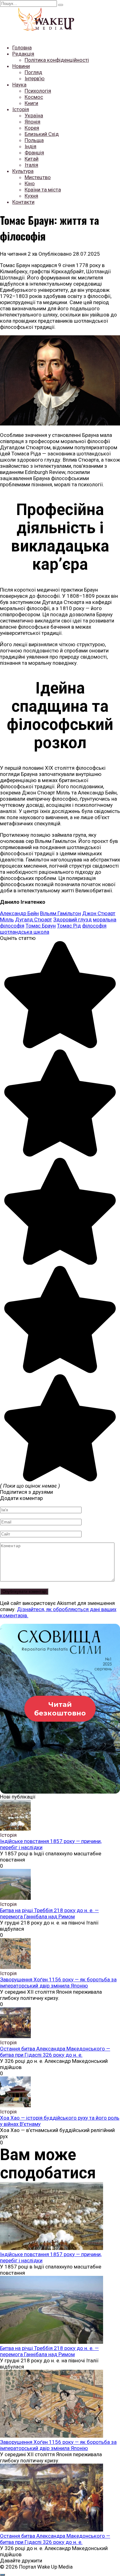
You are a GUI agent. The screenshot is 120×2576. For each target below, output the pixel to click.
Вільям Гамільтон (60, 913)
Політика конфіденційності (57, 60)
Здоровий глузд (72, 919)
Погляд (33, 72)
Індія (30, 146)
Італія (31, 165)
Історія (21, 109)
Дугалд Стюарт (34, 919)
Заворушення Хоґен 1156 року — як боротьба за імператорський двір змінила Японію (58, 1983)
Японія (32, 122)
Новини (21, 66)
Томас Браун (41, 926)
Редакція (23, 54)
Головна (22, 48)
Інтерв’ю (35, 78)
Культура (23, 171)
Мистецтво (38, 177)
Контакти (23, 202)
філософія (94, 926)
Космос (34, 97)
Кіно (30, 183)
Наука (19, 85)
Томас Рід (69, 926)
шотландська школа (25, 932)
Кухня (31, 196)
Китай (32, 159)
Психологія (38, 91)
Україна (34, 115)
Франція (34, 153)
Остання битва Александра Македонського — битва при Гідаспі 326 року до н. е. (55, 2052)
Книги (31, 103)
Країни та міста (43, 190)
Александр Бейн (19, 913)
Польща (34, 140)
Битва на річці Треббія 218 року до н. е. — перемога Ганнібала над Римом (49, 1913)
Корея (32, 128)
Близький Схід (42, 134)
